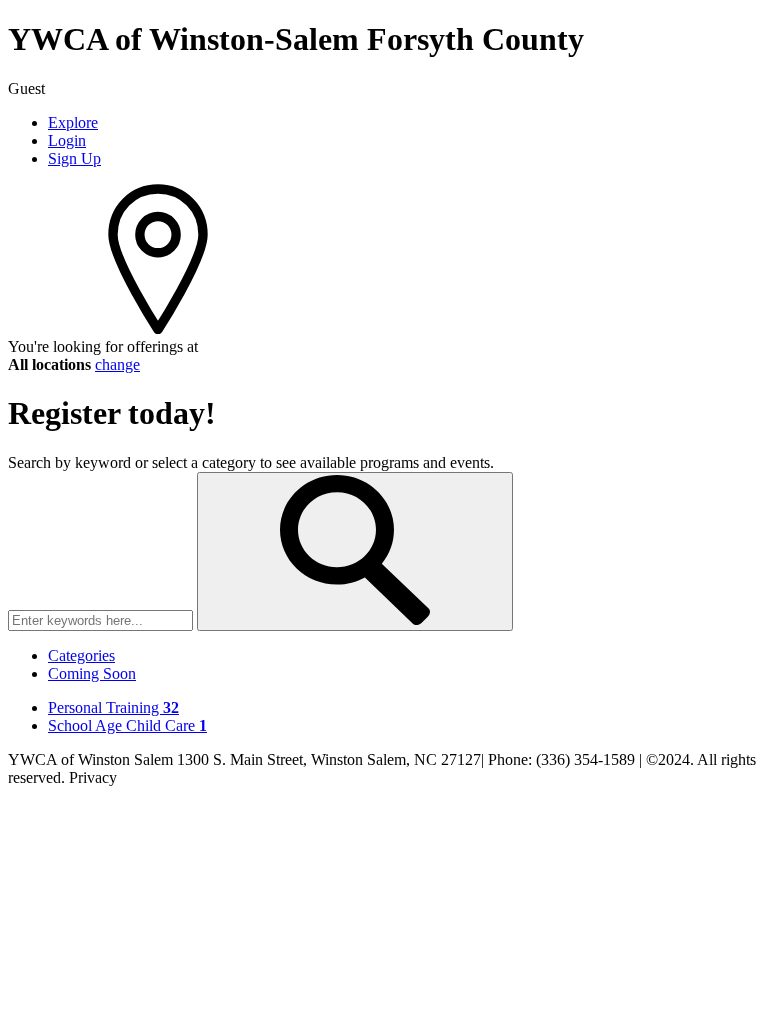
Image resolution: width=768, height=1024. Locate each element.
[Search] (355, 551)
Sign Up (74, 158)
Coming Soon (92, 673)
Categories (81, 655)
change (117, 364)
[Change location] (158, 328)
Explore (73, 122)
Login (67, 140)
